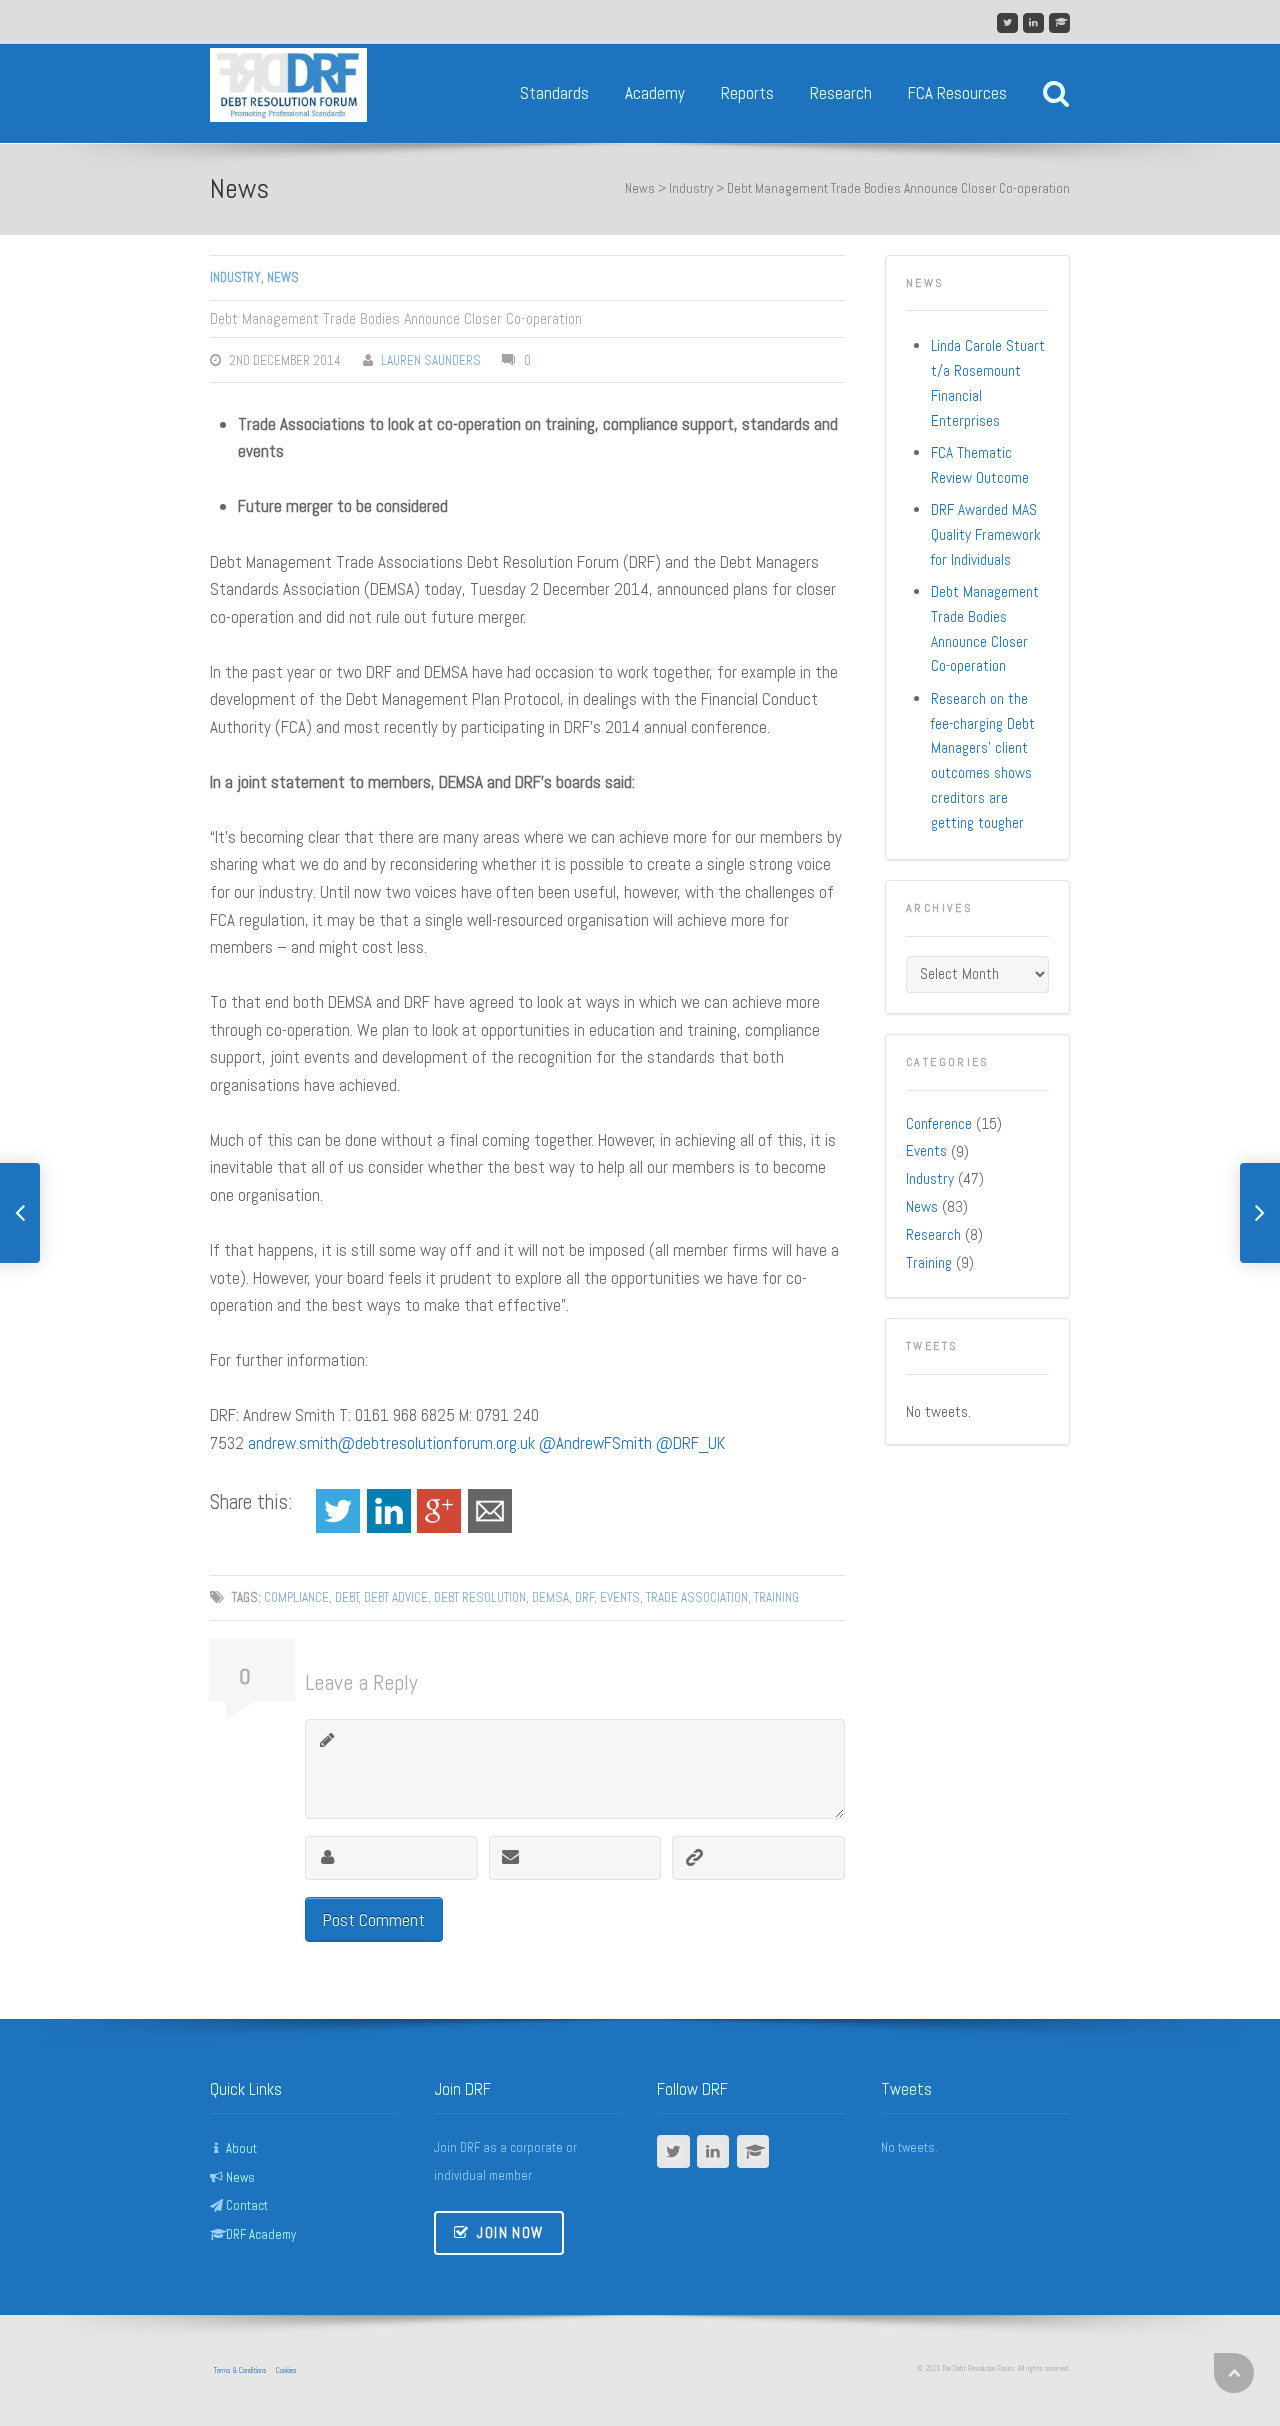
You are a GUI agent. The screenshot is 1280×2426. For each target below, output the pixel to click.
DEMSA (550, 1597)
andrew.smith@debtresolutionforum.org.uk (391, 1443)
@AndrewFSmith (595, 1443)
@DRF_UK (690, 1443)
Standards (554, 93)
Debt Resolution (480, 1597)
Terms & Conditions (240, 2370)
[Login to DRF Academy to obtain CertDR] (1059, 23)
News (239, 188)
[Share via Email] (490, 1509)
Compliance (296, 1597)
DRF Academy (261, 2235)
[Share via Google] (439, 1509)
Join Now (508, 2233)
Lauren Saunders (431, 360)
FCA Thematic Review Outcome (980, 465)
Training (776, 1597)
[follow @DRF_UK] (1007, 23)
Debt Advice (396, 1597)
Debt (347, 1597)
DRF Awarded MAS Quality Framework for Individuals (986, 535)
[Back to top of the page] (1234, 2373)
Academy (655, 93)
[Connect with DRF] (1033, 23)
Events (620, 1597)
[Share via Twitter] (338, 1509)
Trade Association (697, 1597)
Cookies (286, 2370)
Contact (247, 2206)
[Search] (1056, 93)
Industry (691, 188)
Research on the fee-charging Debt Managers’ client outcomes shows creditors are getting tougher (983, 761)
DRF (585, 1597)
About (241, 2149)
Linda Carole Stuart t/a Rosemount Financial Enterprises (988, 383)
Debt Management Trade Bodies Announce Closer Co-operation (985, 629)
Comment (327, 1741)
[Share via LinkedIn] (389, 1509)
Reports (747, 93)
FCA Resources (957, 93)
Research (841, 93)
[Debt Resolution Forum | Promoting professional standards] (288, 56)
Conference (939, 1124)
